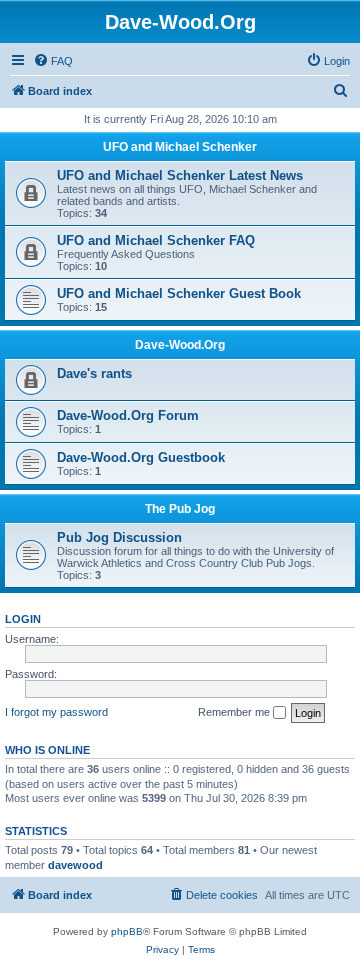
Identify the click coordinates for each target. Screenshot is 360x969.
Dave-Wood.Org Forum (128, 415)
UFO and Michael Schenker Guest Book (179, 293)
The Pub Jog (180, 509)
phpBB (127, 931)
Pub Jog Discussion (119, 537)
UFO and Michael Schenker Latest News (180, 175)
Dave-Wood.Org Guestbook (141, 457)
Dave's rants (94, 373)
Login (23, 619)
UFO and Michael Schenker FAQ (156, 240)
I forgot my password (56, 712)
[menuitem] (53, 61)
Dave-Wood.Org (180, 345)
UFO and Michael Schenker (180, 147)
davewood (75, 865)
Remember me (235, 712)
